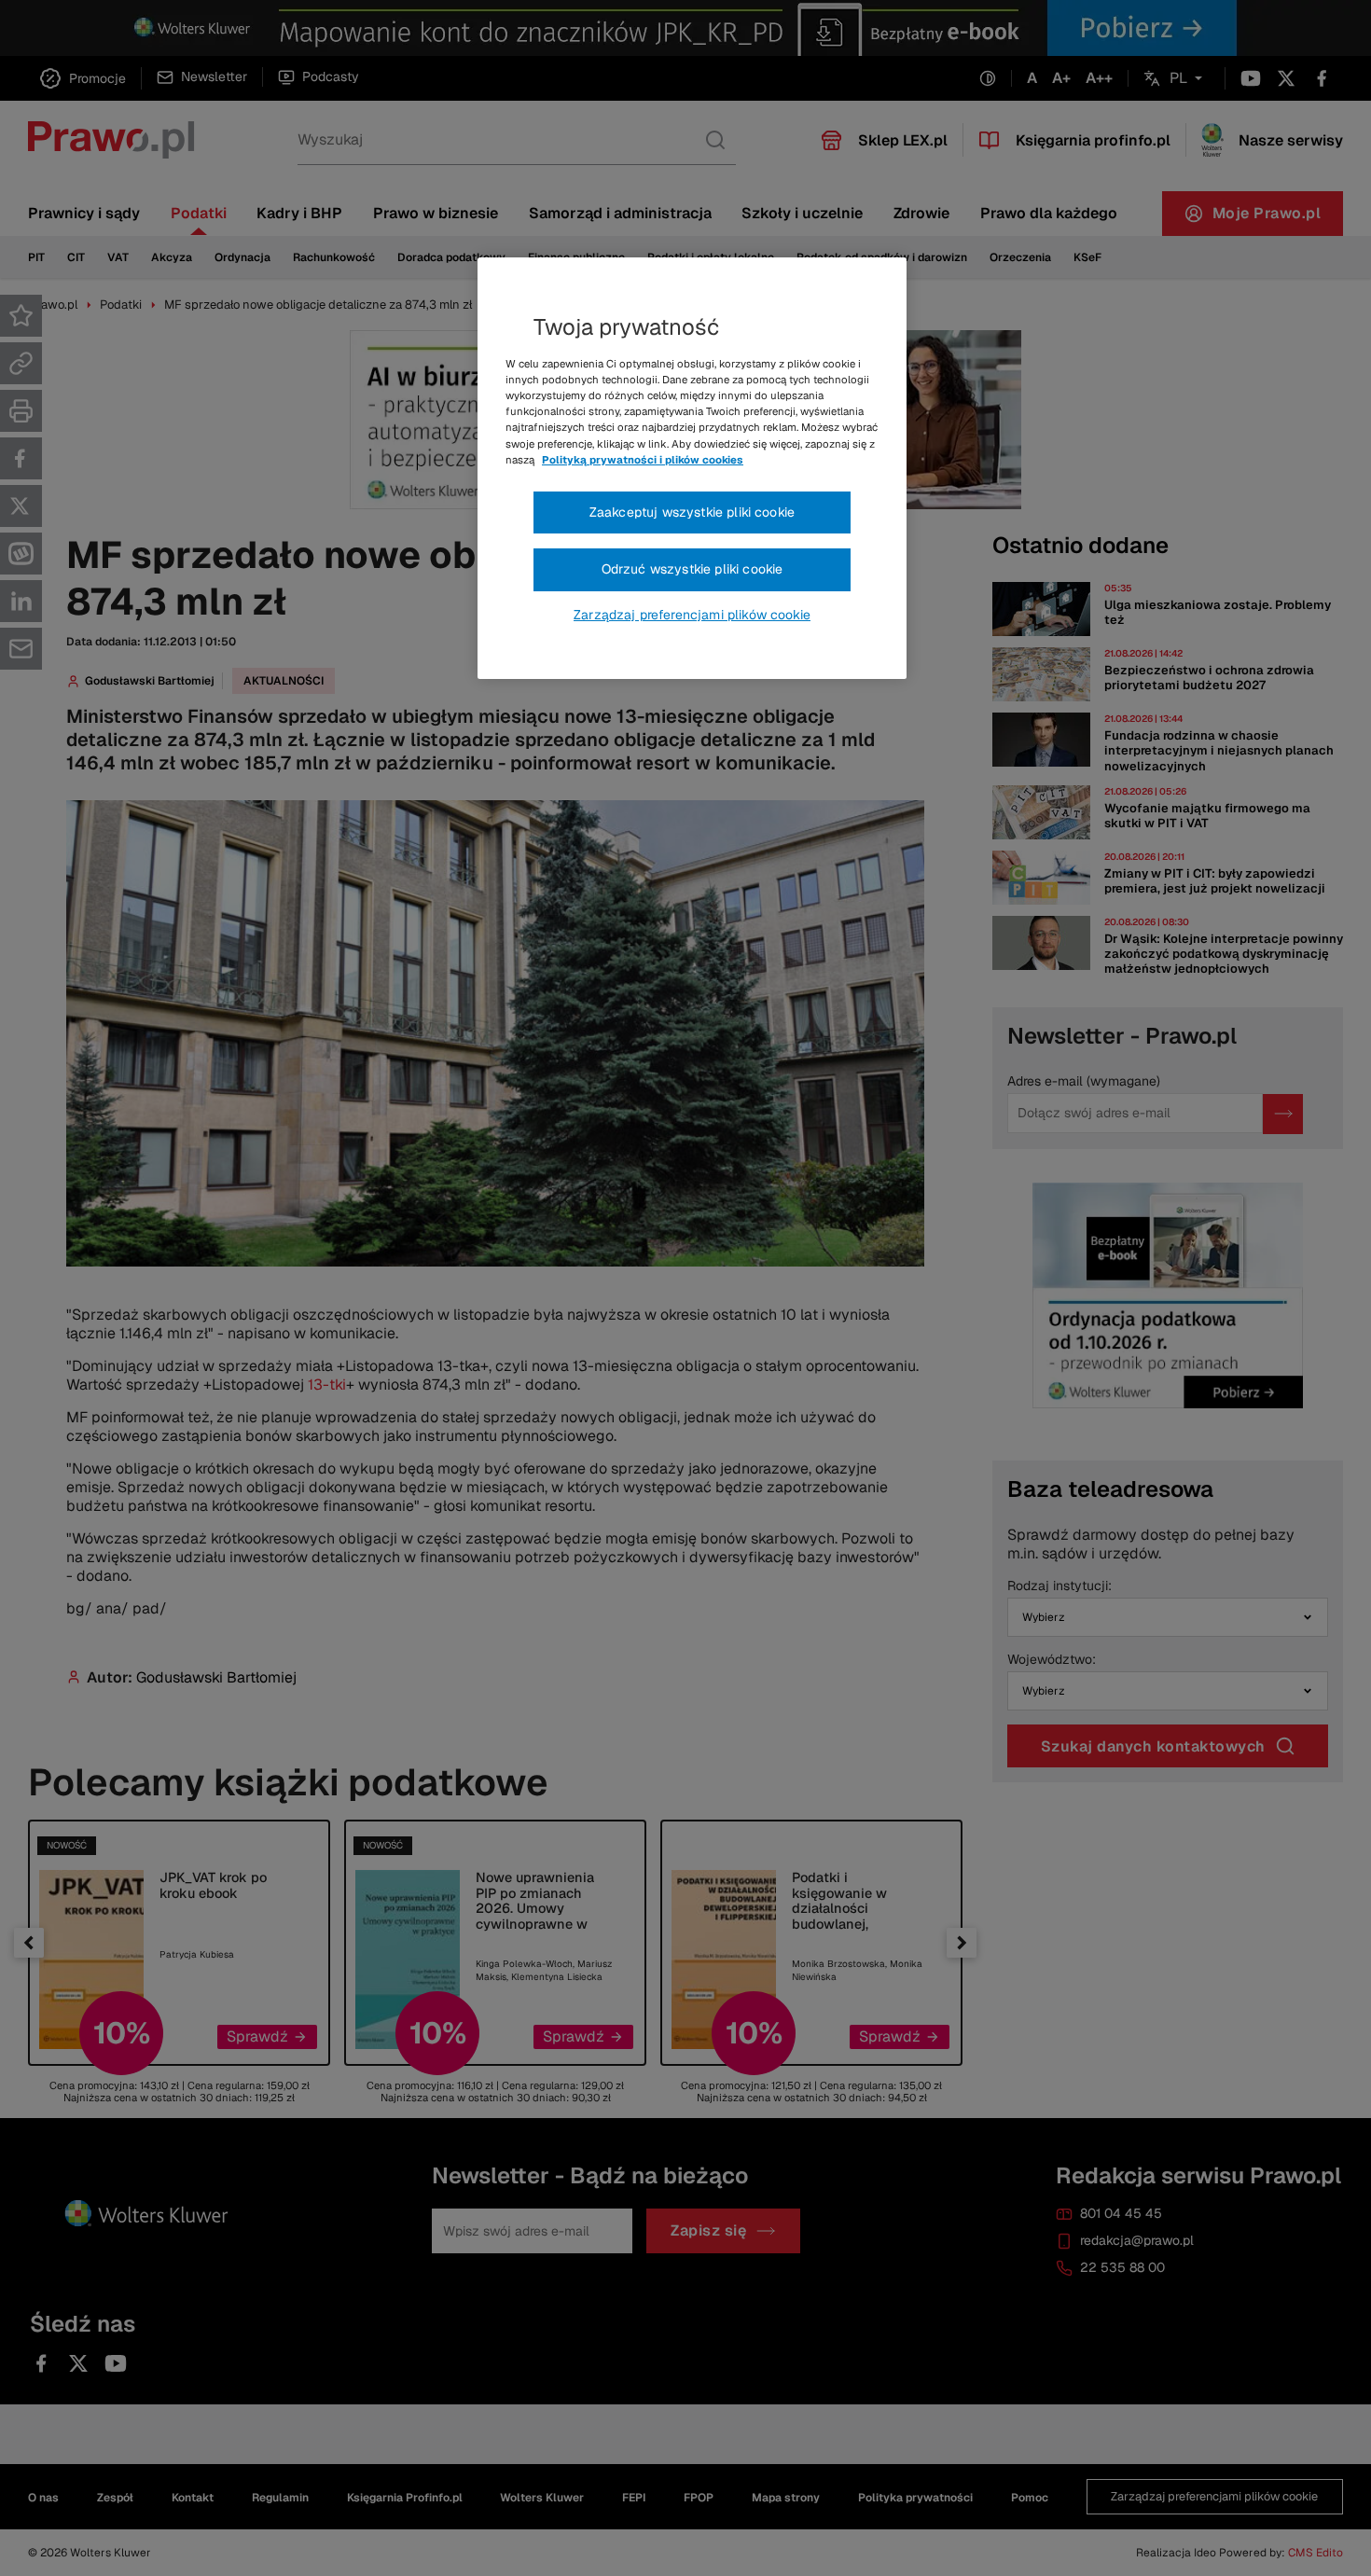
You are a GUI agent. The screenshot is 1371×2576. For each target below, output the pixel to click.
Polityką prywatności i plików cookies (643, 460)
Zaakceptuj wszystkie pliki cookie (692, 512)
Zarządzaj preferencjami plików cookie (692, 615)
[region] (692, 468)
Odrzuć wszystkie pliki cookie (692, 569)
